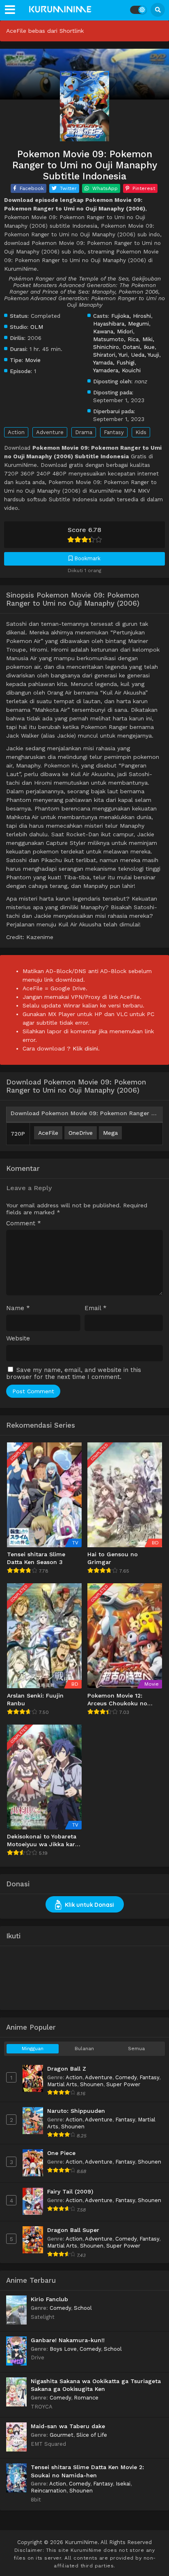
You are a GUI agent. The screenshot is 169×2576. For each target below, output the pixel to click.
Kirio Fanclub (49, 2299)
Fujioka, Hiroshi (131, 316)
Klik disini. (86, 1048)
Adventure (50, 432)
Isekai (123, 2484)
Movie (33, 360)
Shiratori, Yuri (110, 355)
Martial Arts (62, 2084)
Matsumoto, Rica (116, 339)
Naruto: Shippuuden (76, 2111)
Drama (84, 432)
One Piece (61, 2153)
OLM (37, 327)
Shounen (92, 2084)
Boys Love (63, 2349)
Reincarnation (49, 2491)
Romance (86, 2398)
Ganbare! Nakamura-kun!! (68, 2340)
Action (16, 432)
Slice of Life (92, 2435)
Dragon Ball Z (67, 2069)
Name (18, 1308)
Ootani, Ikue (139, 347)
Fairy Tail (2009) (70, 2191)
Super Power (123, 2084)
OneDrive (81, 1133)
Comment (24, 1223)
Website (18, 1339)
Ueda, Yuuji (145, 355)
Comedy (126, 2077)
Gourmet (62, 2435)
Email (96, 1308)
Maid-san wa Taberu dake (68, 2426)
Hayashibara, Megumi (121, 324)
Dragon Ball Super (73, 2230)
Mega (110, 1133)
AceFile (48, 1133)
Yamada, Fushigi (114, 362)
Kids (141, 432)
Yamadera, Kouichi (117, 370)
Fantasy (114, 432)
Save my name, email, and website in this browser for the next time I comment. (74, 1373)
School (83, 2308)
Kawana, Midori (113, 331)
